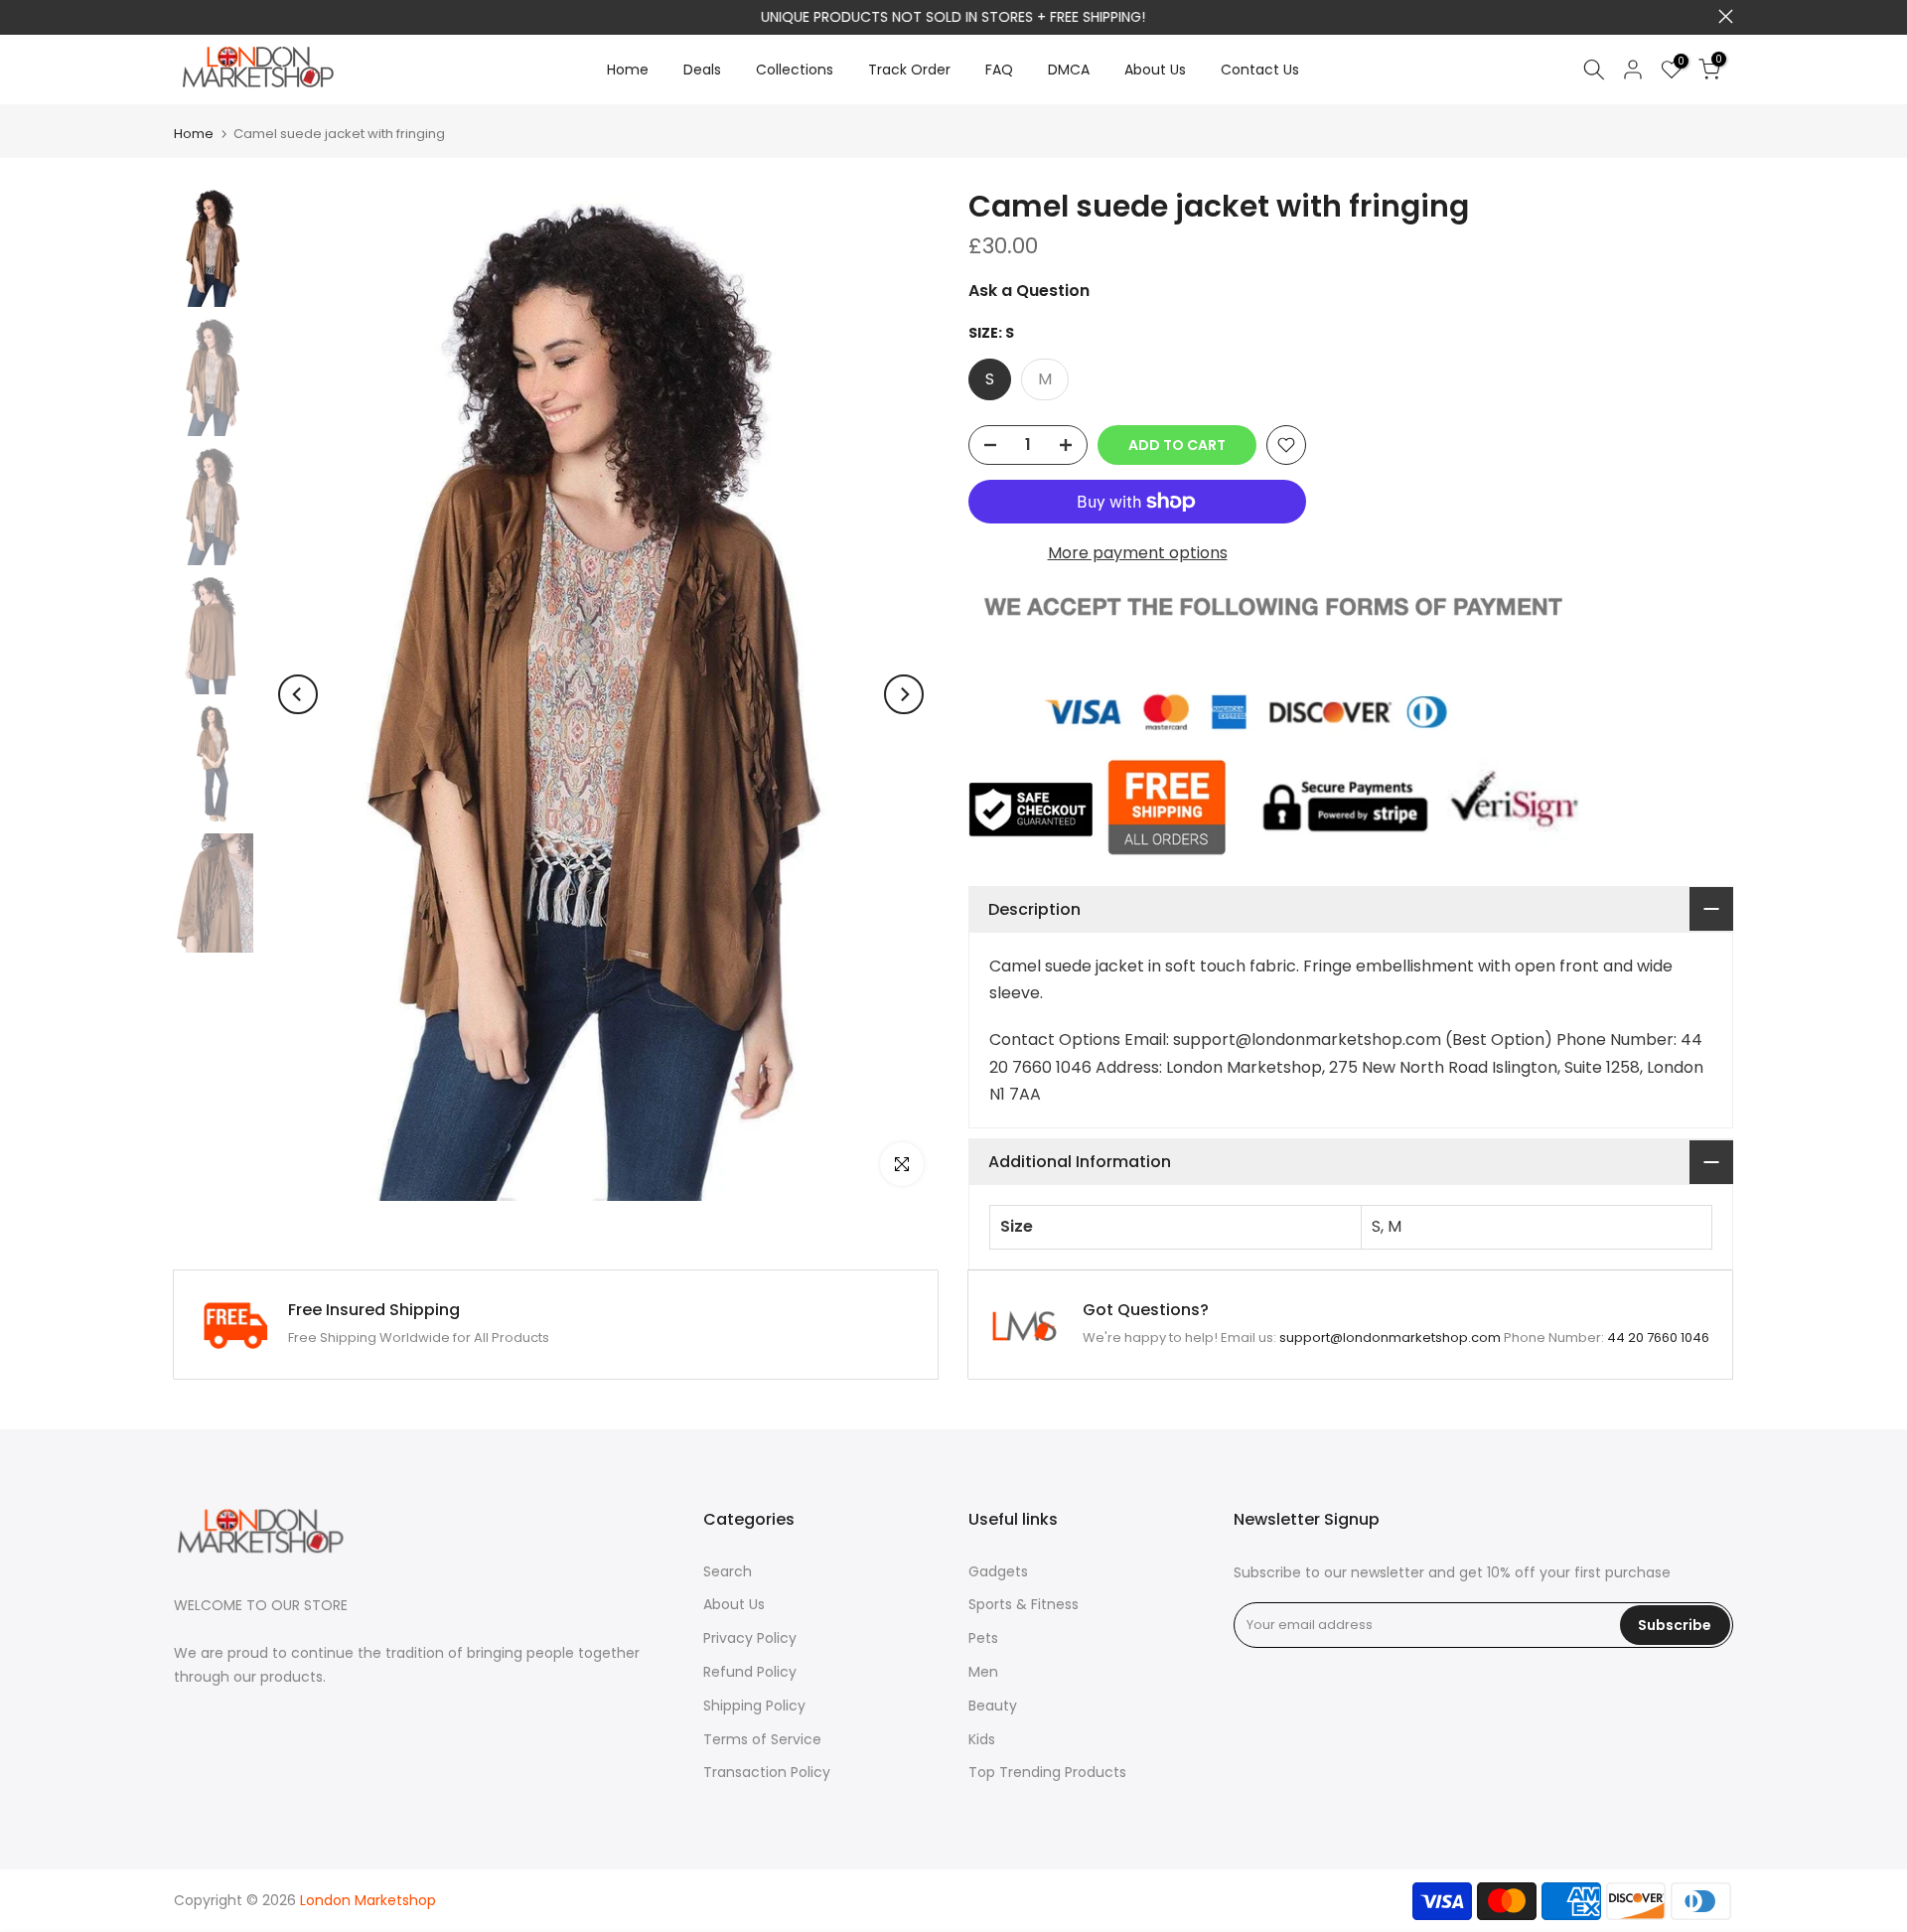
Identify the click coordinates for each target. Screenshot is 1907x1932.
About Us (1155, 70)
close (181, 16)
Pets (983, 1638)
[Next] (904, 694)
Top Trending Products (1047, 1772)
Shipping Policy (754, 1706)
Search (728, 1571)
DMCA (1069, 70)
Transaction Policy (767, 1772)
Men (983, 1672)
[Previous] (298, 694)
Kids (982, 1739)
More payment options (1138, 553)
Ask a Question (1029, 291)
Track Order (909, 70)
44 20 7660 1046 (1658, 1338)
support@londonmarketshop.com (1390, 1338)
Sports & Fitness (1024, 1604)
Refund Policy (750, 1672)
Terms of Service (762, 1739)
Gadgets (998, 1571)
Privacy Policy (750, 1638)
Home (628, 70)
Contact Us (1260, 70)
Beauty (993, 1706)
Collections (795, 70)
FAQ (999, 70)
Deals (702, 70)
